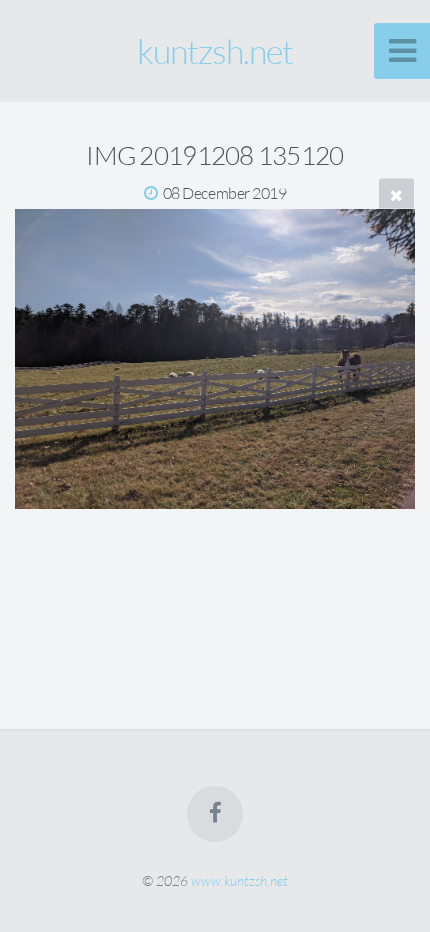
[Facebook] (215, 814)
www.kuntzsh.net (239, 880)
